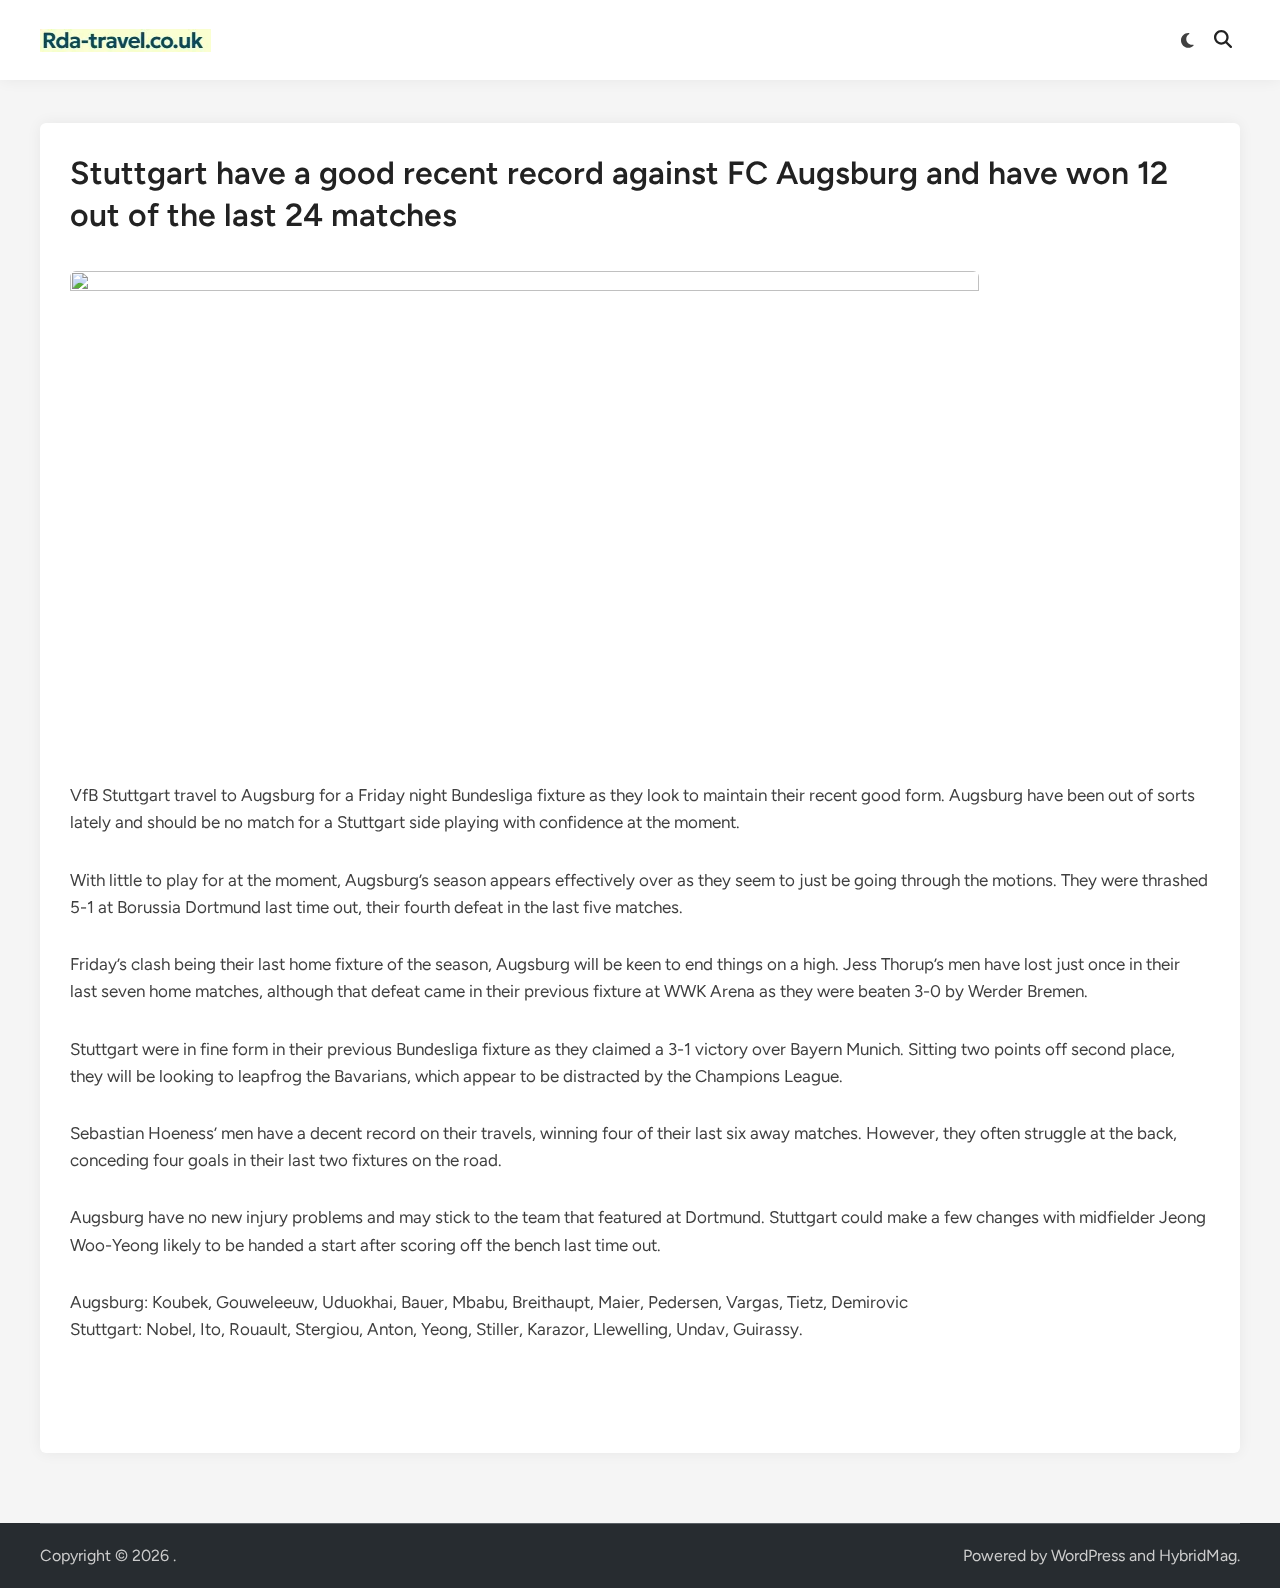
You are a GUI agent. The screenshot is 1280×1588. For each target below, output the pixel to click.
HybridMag (1198, 1555)
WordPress (1088, 1555)
